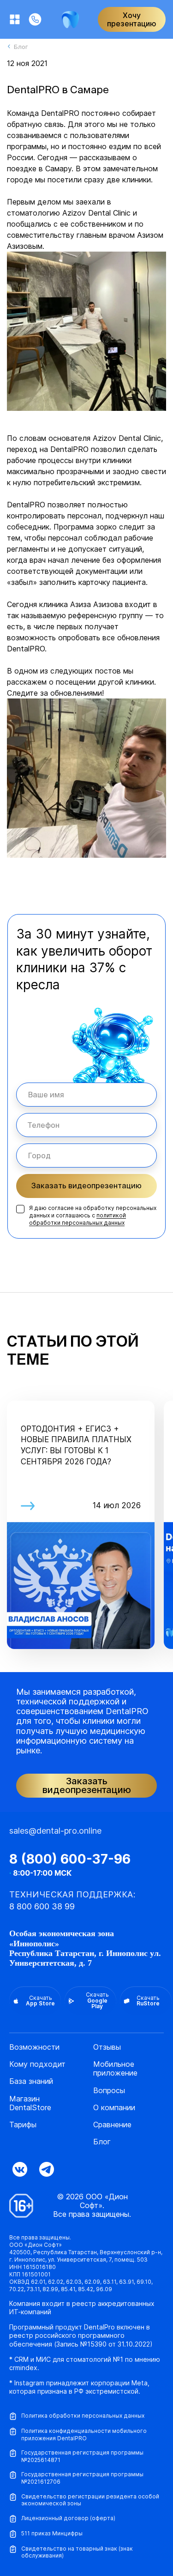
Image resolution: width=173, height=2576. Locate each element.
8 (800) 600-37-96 (70, 1859)
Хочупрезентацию (132, 19)
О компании (114, 2108)
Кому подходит (37, 2064)
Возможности (34, 2047)
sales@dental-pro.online (55, 1831)
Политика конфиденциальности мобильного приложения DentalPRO (84, 2435)
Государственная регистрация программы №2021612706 (82, 2478)
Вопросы (109, 2091)
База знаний (31, 2081)
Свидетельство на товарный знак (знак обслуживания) (77, 2552)
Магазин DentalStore (30, 2103)
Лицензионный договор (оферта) (68, 2518)
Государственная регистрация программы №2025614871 (82, 2456)
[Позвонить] (35, 19)
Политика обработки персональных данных (83, 2416)
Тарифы (23, 2125)
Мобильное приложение (115, 2069)
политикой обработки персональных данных (78, 1219)
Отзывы (107, 2047)
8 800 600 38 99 (42, 1906)
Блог (102, 2142)
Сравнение (112, 2125)
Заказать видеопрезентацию (86, 1186)
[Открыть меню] (15, 19)
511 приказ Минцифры (52, 2533)
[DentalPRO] (70, 20)
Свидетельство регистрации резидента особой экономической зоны (90, 2500)
